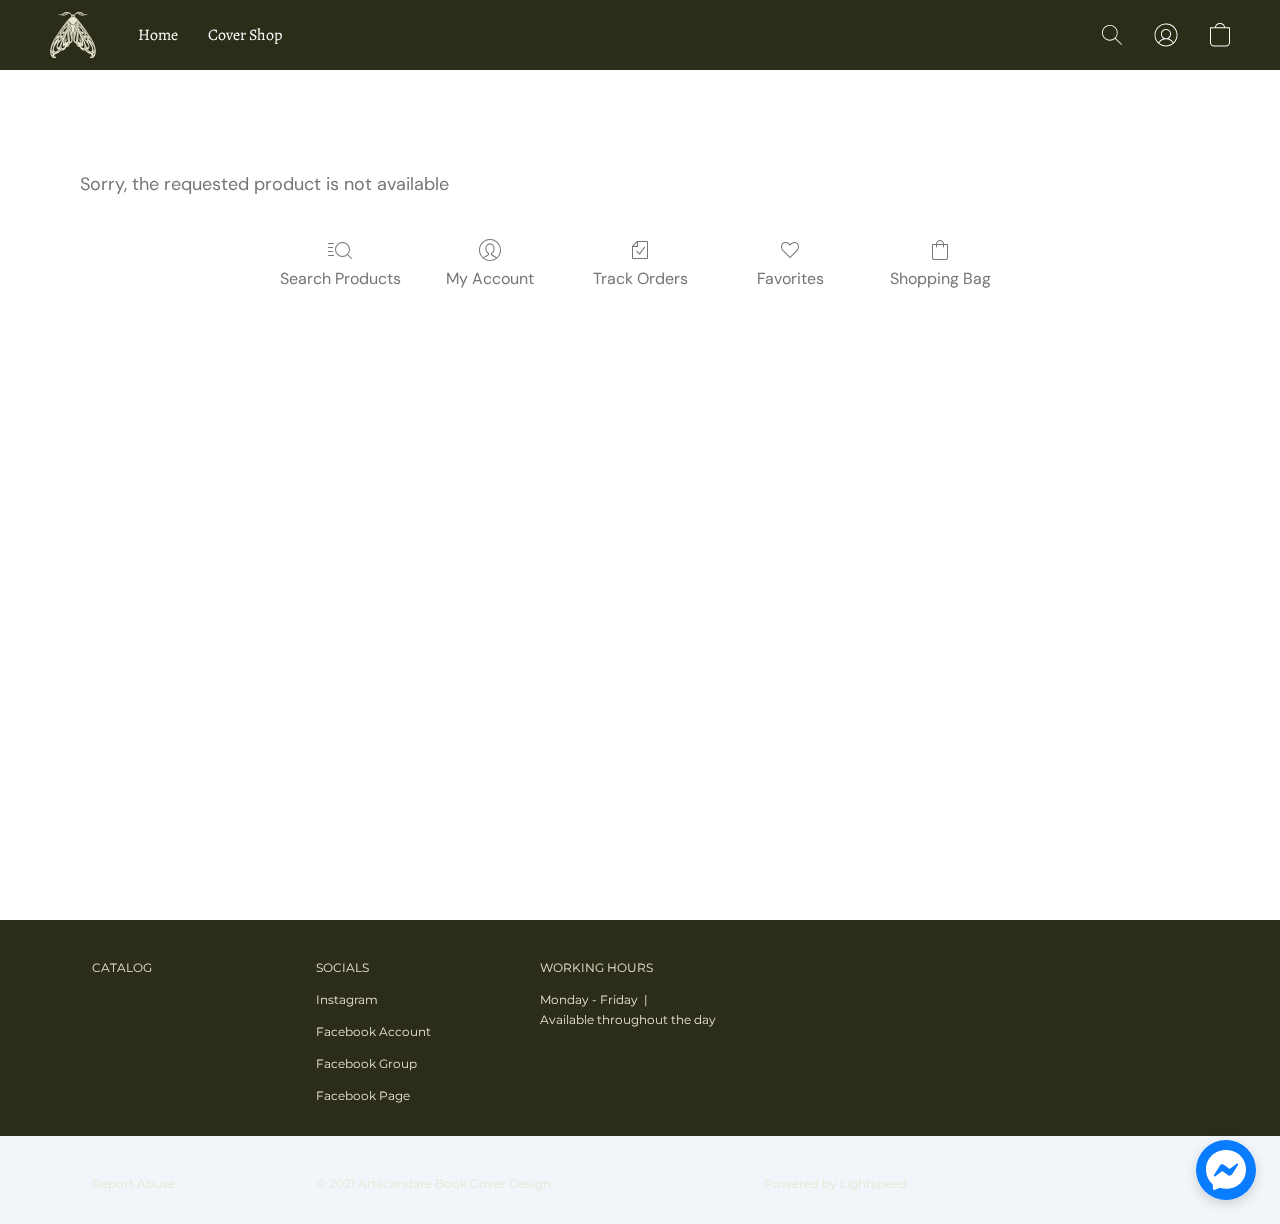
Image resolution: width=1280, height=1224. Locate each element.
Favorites (790, 278)
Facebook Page (363, 1095)
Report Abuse (133, 1183)
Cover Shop (245, 35)
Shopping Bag (940, 278)
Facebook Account (373, 1031)
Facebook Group (366, 1063)
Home (158, 35)
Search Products (340, 278)
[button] (73, 35)
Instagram (347, 999)
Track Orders (640, 278)
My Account (490, 278)
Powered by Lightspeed (835, 1183)
